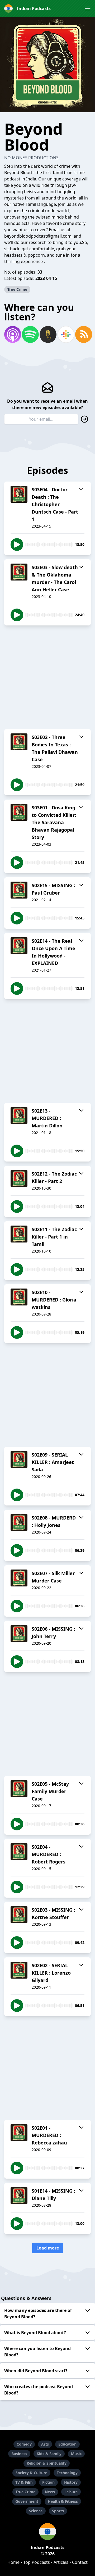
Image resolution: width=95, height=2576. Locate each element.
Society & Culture (31, 2473)
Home (13, 2562)
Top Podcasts (37, 2562)
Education (67, 2444)
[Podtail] (47, 334)
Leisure (71, 2492)
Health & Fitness (63, 2501)
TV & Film (24, 2482)
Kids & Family (49, 2454)
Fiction (48, 2482)
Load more (48, 2248)
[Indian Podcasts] (47, 2532)
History (71, 2482)
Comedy (24, 2444)
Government (27, 2501)
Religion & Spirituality (47, 2463)
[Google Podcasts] (65, 334)
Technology (67, 2473)
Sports (58, 2511)
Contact (80, 2562)
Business (19, 2454)
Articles (61, 2562)
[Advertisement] (47, 677)
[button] (88, 8)
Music (76, 2454)
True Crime (17, 289)
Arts (45, 2444)
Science (36, 2511)
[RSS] (83, 334)
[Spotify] (30, 334)
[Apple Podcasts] (12, 334)
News (50, 2492)
